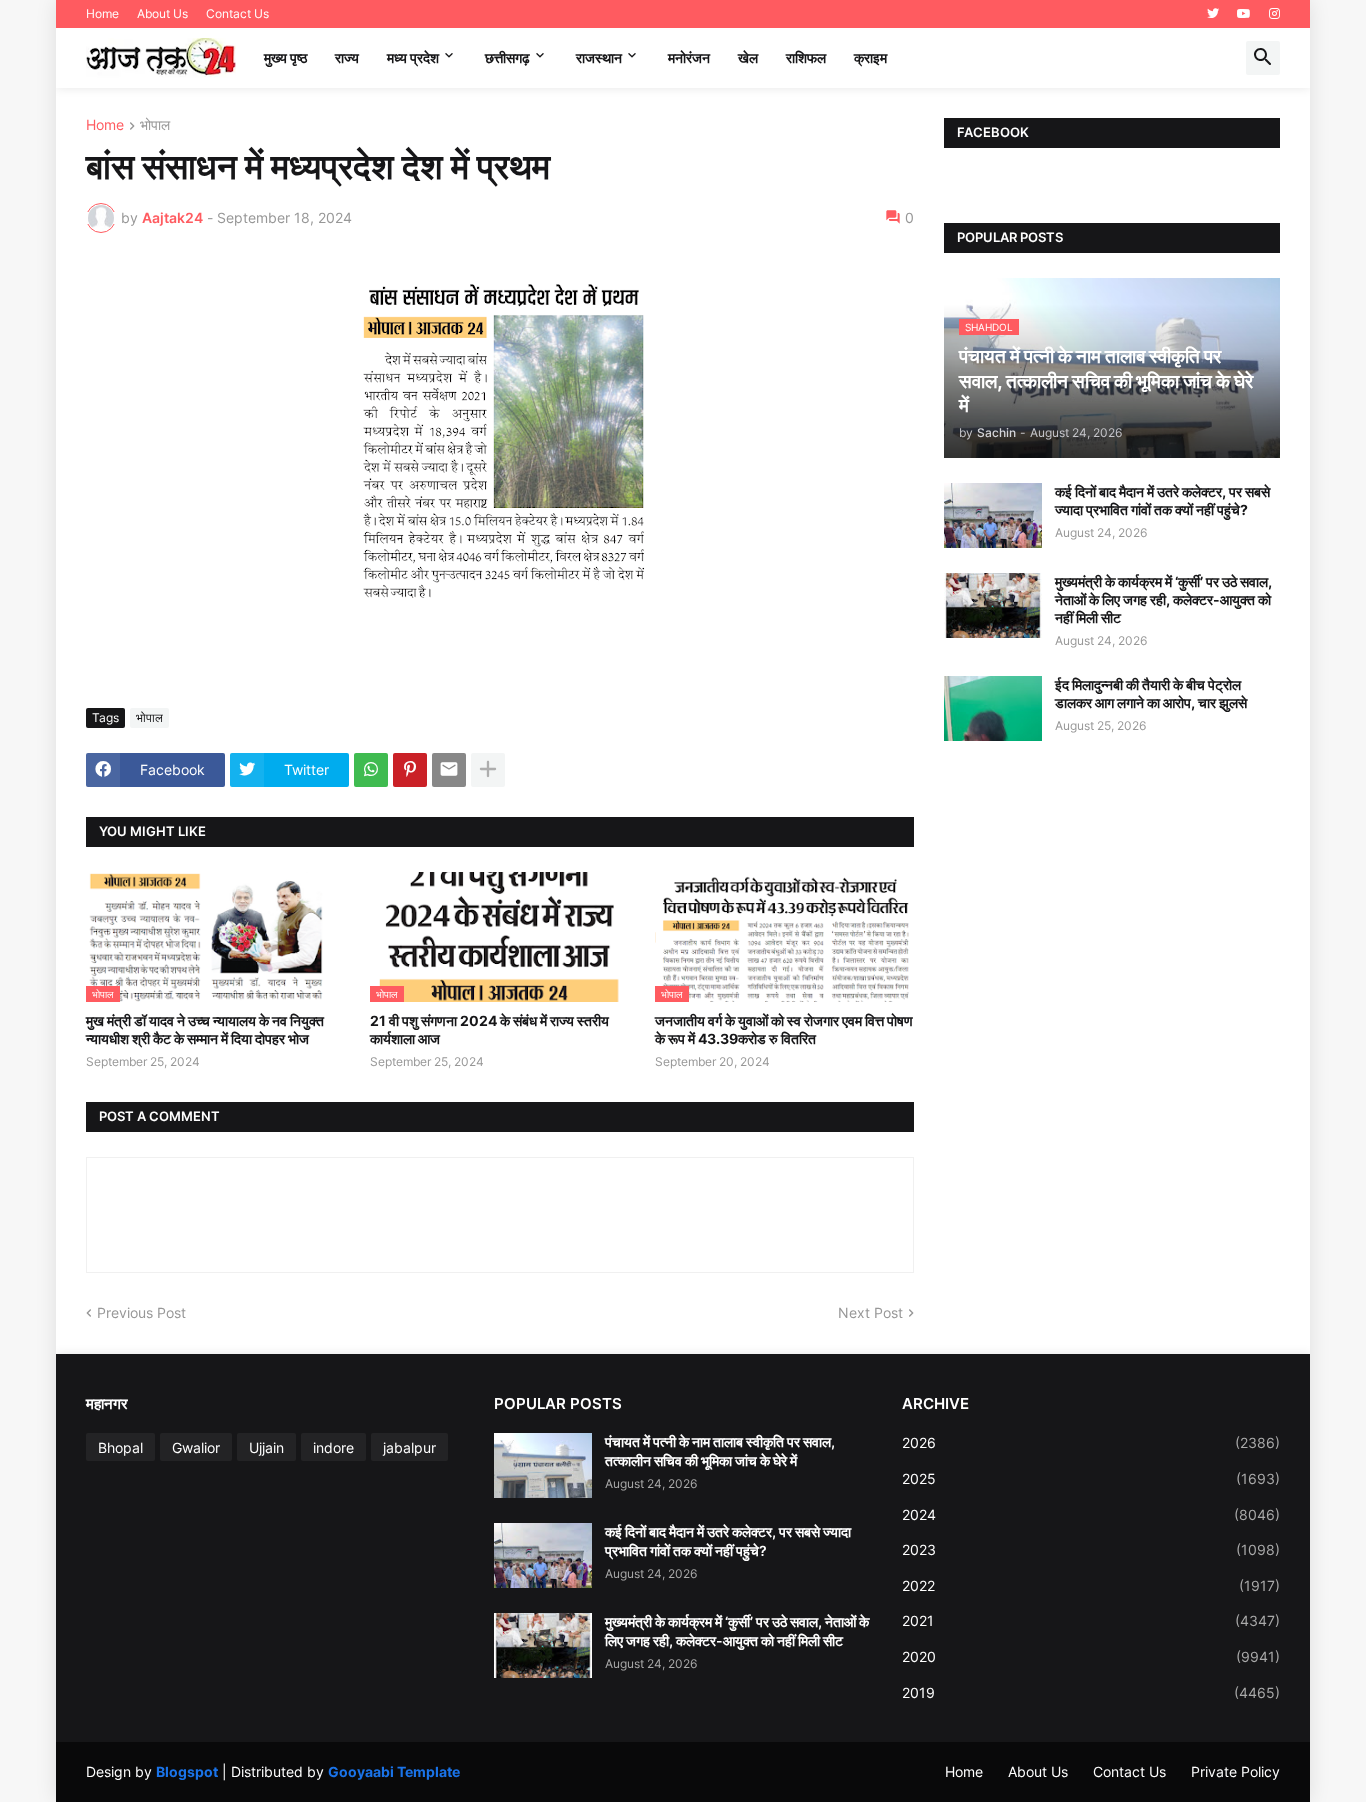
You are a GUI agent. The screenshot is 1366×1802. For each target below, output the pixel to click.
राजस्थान (599, 57)
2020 (1091, 1656)
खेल (748, 57)
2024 (1091, 1514)
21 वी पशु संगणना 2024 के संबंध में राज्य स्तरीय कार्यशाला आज (489, 1029)
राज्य (347, 57)
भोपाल (155, 125)
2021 (1091, 1620)
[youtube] (1244, 14)
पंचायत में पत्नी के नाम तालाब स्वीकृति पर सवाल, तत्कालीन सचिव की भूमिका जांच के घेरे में (720, 1450)
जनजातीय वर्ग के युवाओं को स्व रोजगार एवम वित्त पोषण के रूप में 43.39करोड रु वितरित (784, 1029)
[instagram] (1274, 14)
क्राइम (870, 57)
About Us (162, 13)
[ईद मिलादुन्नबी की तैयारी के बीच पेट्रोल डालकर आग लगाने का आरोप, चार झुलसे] (993, 708)
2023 (1091, 1549)
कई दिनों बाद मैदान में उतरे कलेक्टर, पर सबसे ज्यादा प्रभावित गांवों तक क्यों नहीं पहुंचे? (1162, 500)
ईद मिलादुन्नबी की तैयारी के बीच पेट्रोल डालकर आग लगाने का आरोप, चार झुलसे (1151, 693)
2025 (1091, 1478)
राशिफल (806, 57)
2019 (1091, 1692)
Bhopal (120, 1447)
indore (333, 1447)
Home (102, 13)
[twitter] (1213, 14)
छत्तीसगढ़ (507, 57)
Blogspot (187, 1771)
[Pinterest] (410, 770)
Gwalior (196, 1447)
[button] (1263, 58)
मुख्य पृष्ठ (285, 57)
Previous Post (141, 1312)
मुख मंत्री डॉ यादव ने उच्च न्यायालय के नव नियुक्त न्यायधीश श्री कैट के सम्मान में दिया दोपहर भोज (205, 1029)
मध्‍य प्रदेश (413, 57)
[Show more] (488, 770)
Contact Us (237, 13)
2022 (1091, 1585)
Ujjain (266, 1447)
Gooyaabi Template (394, 1771)
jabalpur (409, 1447)
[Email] (449, 770)
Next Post (870, 1312)
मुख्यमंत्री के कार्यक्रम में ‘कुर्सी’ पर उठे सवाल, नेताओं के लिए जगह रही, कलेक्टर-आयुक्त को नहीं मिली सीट (1163, 599)
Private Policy (1235, 1771)
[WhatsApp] (371, 770)
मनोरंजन (689, 57)
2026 (1091, 1442)
